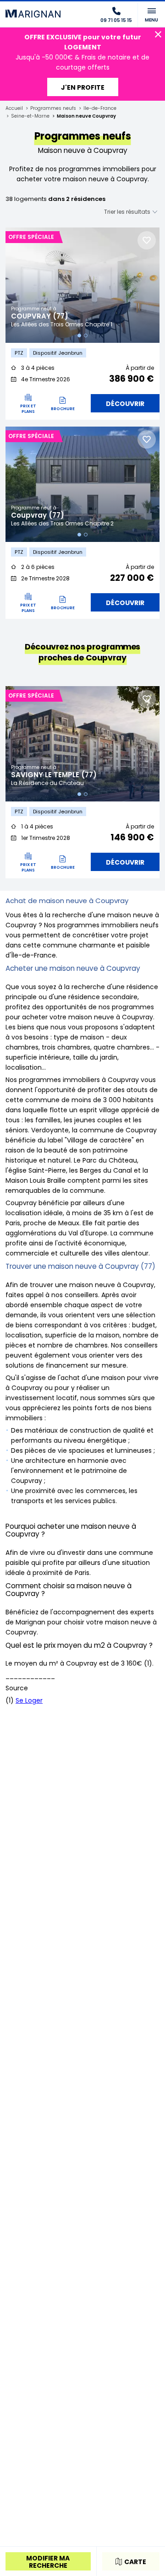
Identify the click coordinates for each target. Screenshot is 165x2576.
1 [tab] (79, 336)
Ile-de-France (100, 108)
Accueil (14, 108)
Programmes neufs (53, 108)
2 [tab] (86, 336)
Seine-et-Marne (30, 116)
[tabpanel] (82, 285)
